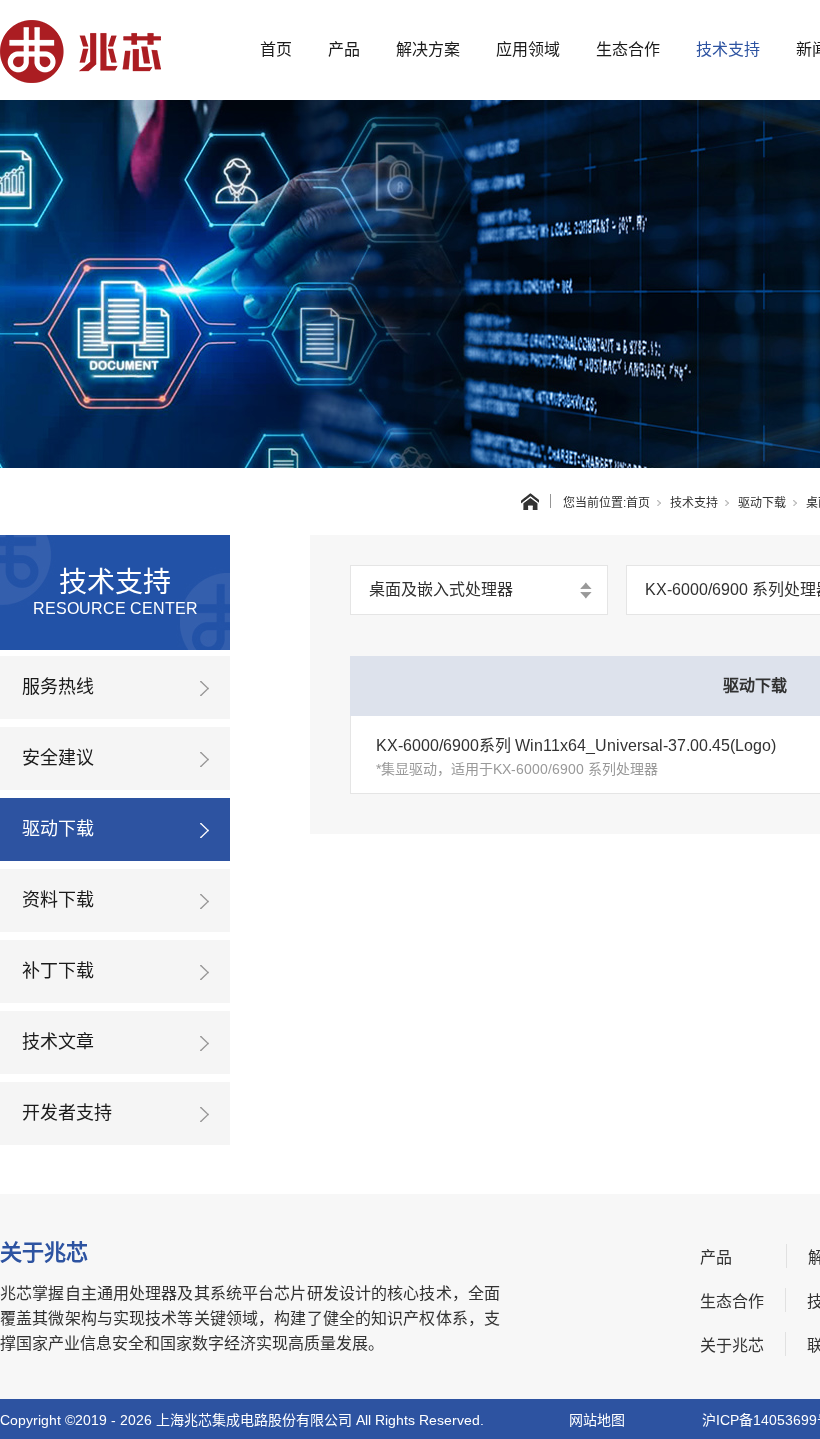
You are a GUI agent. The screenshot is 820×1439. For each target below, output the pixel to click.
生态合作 (628, 49)
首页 (276, 49)
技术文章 (58, 1042)
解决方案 (428, 49)
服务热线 (58, 687)
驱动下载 (762, 503)
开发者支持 (67, 1113)
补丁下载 (58, 971)
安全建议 (58, 758)
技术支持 (728, 49)
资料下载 (58, 900)
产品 (344, 49)
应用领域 (528, 49)
